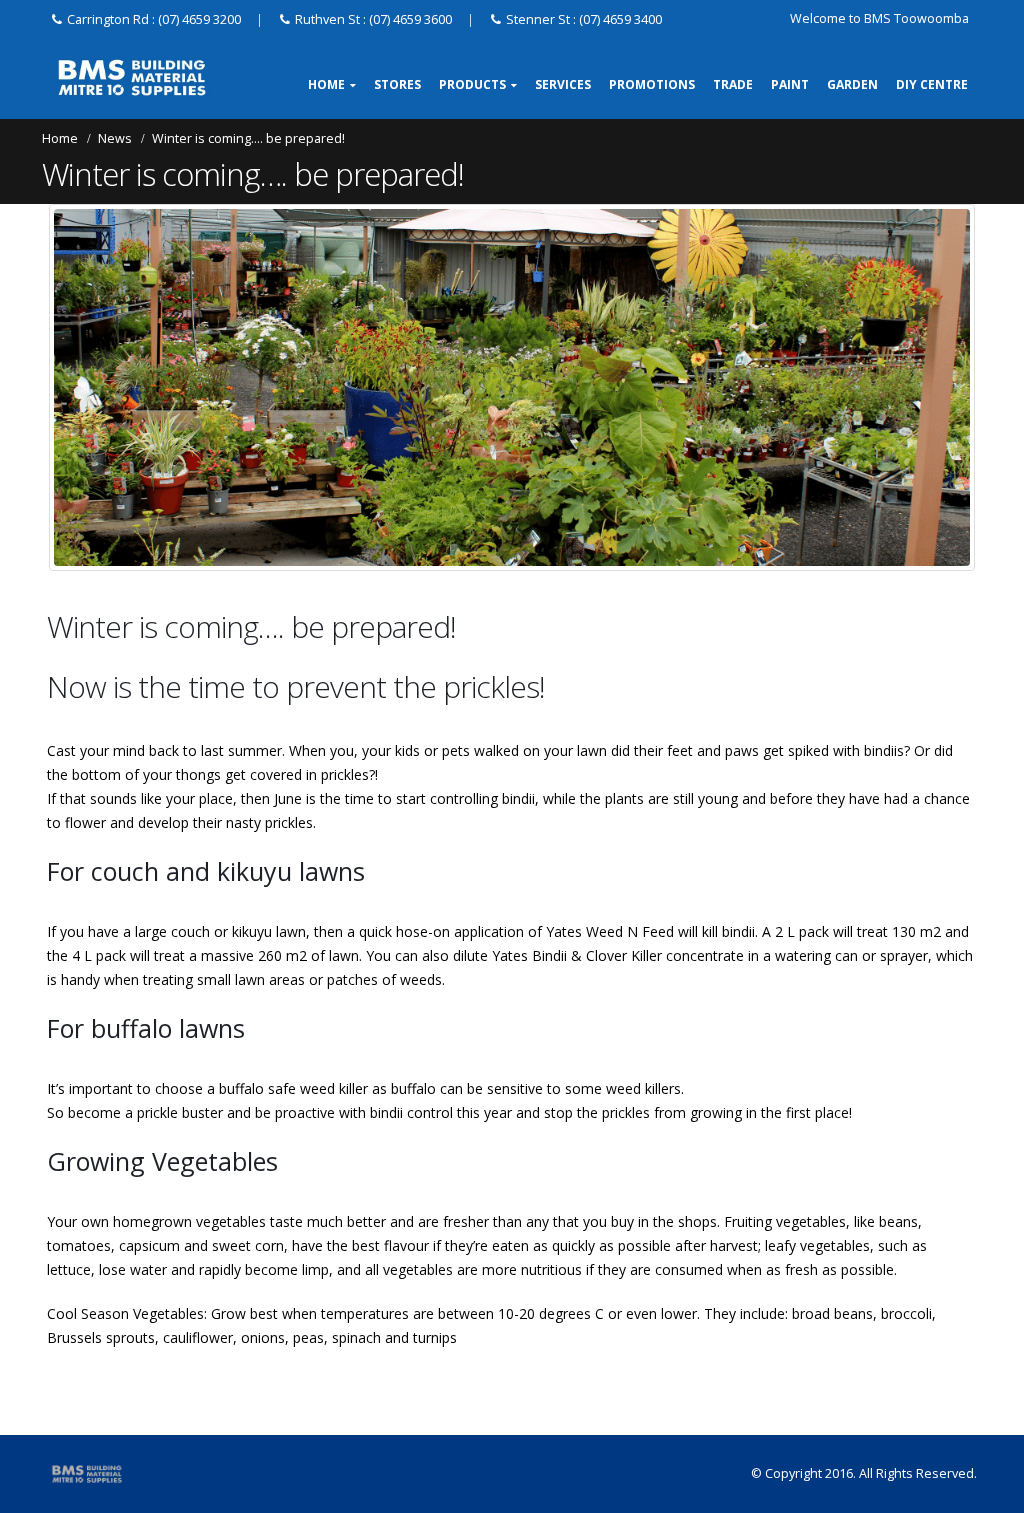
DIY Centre (932, 84)
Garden (852, 84)
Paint (790, 84)
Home (326, 84)
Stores (397, 84)
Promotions (652, 84)
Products (472, 84)
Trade (733, 84)
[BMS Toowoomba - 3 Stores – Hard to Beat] (132, 78)
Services (563, 84)
